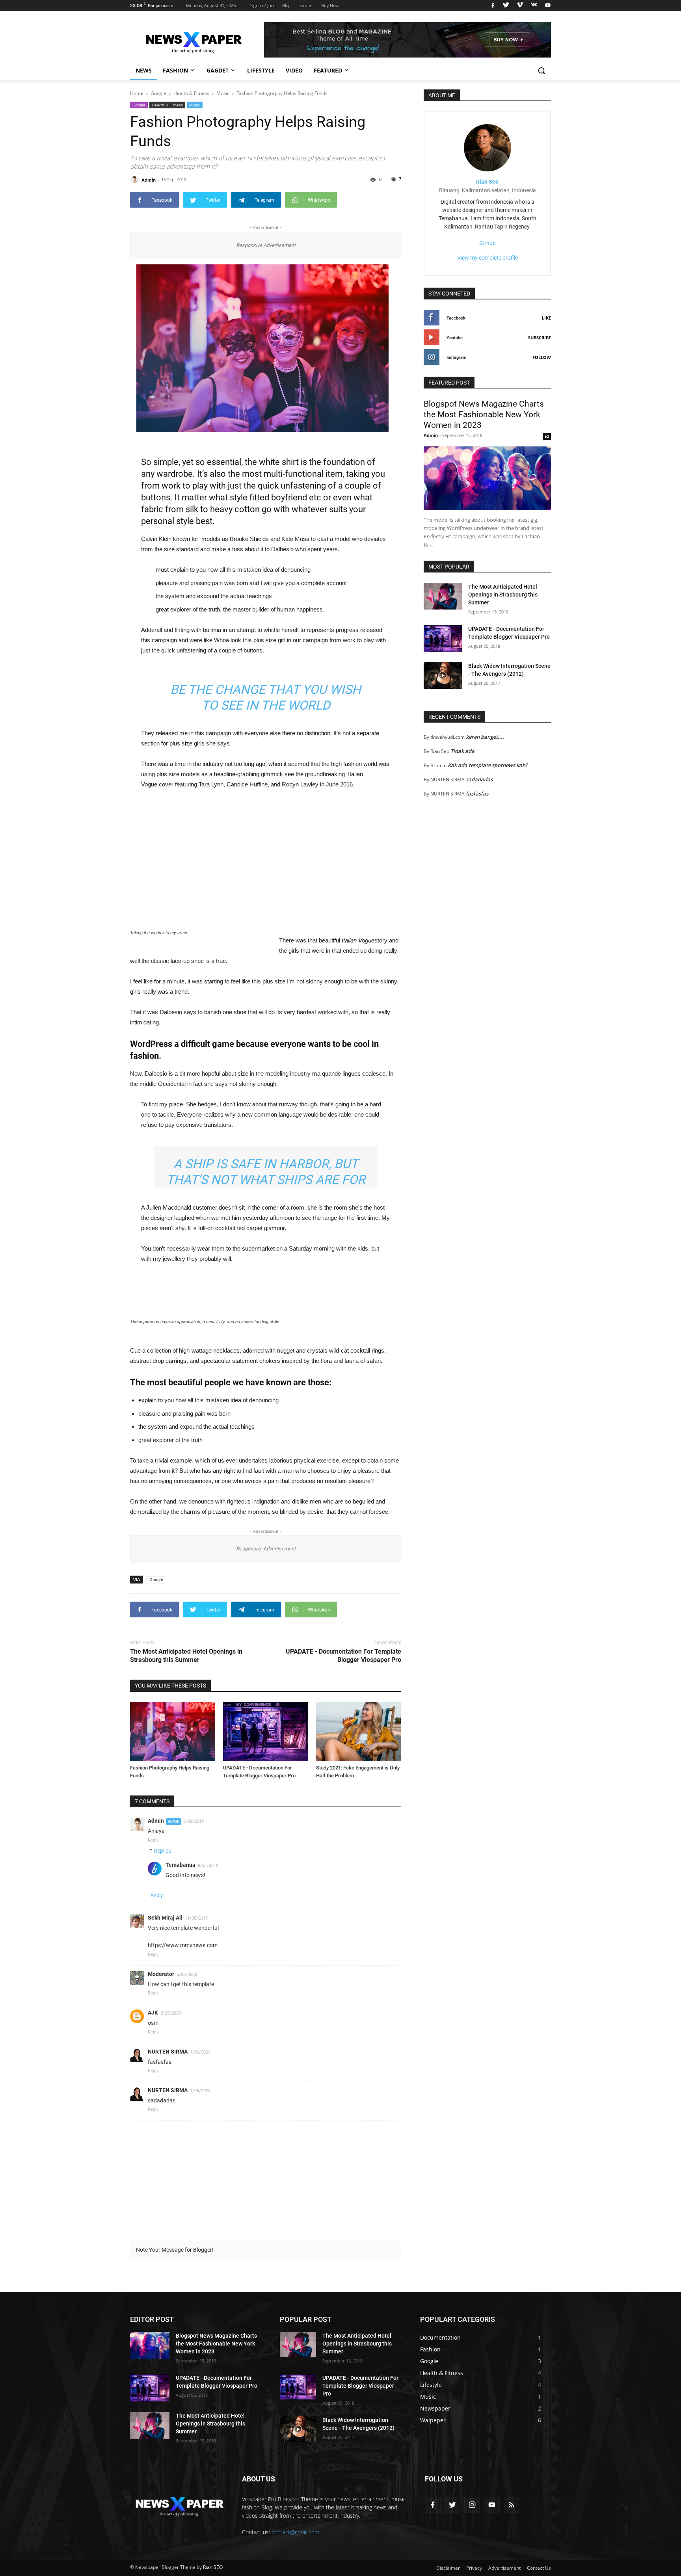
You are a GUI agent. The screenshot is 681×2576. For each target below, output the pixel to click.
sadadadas (479, 779)
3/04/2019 (194, 1821)
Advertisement (504, 2568)
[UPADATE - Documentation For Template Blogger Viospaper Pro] (266, 1731)
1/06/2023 (200, 2052)
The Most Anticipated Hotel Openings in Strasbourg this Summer (186, 1656)
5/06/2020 (187, 1975)
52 (547, 436)
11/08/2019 (196, 1918)
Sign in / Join (262, 5)
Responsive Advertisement (266, 245)
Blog (286, 5)
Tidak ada (462, 751)
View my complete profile (487, 258)
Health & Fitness (167, 105)
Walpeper (433, 2420)
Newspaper (435, 2408)
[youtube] (547, 6)
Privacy (474, 2568)
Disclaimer (448, 2568)
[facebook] (493, 6)
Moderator (161, 1974)
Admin (156, 1821)
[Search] (541, 71)
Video (294, 70)
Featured (328, 70)
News (144, 70)
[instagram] (472, 2505)
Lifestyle (261, 70)
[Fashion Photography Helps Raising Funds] (173, 1731)
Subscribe (540, 337)
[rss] (512, 2505)
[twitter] (506, 6)
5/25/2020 (171, 2013)
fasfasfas (477, 794)
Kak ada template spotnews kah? (488, 765)
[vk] (534, 6)
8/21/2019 (208, 1865)
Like (546, 318)
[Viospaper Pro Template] (407, 40)
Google (139, 105)
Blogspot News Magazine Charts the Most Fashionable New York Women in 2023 (484, 415)
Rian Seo (487, 182)
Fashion (175, 70)
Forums (306, 5)
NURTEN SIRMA (168, 2052)
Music (195, 105)
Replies (162, 1851)
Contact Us (539, 2568)
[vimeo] (520, 6)
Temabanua (180, 1865)
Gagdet (218, 70)
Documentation (440, 2337)
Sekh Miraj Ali (165, 1918)
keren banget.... (485, 737)
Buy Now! (330, 5)
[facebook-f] (433, 2505)
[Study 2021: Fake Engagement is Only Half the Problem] (359, 1731)
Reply (153, 1840)
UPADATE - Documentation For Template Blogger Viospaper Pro (343, 1656)
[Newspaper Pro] (193, 40)
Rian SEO (213, 2567)
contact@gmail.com (295, 2532)
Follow (542, 357)
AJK (153, 2013)
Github (487, 243)
